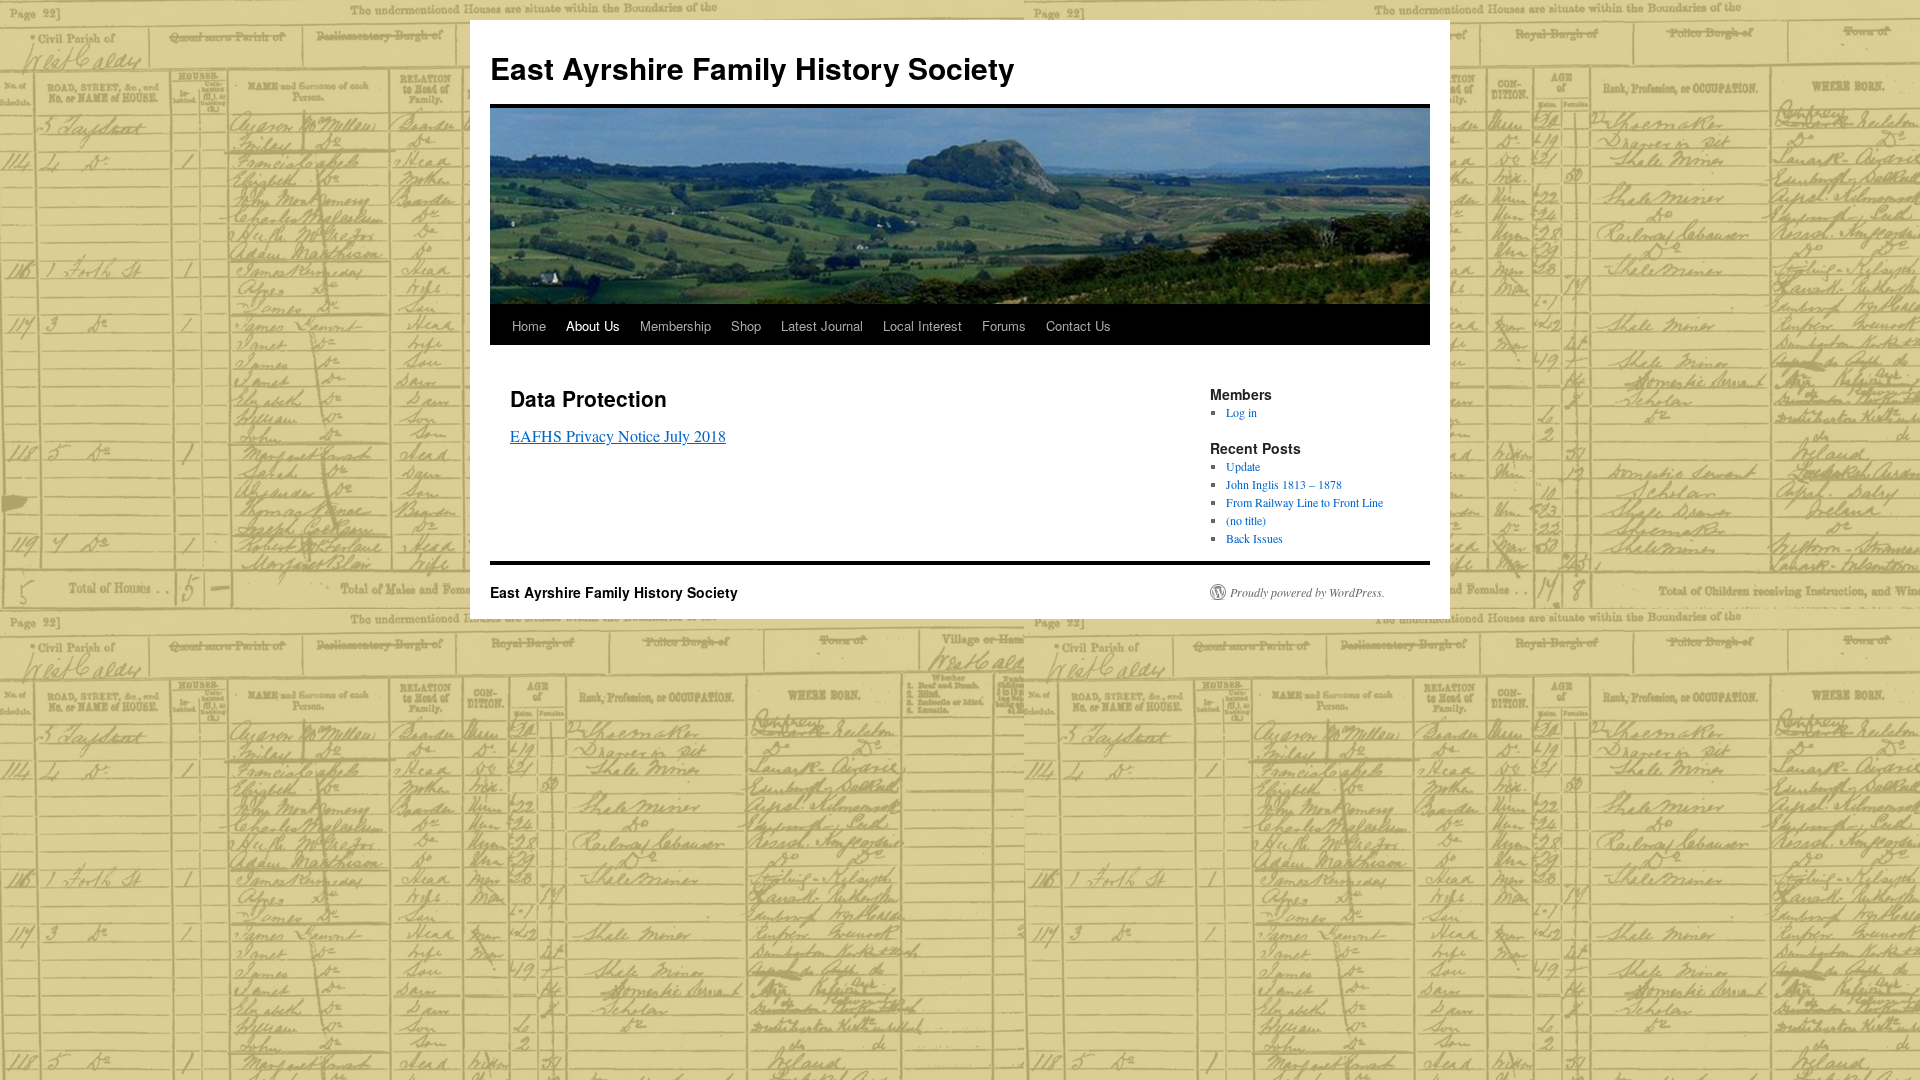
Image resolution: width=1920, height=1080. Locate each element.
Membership (675, 325)
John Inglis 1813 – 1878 (1284, 484)
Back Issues (1254, 538)
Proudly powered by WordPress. (1307, 592)
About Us (593, 325)
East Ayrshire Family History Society (752, 67)
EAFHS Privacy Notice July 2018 (618, 435)
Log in (1241, 412)
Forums (1004, 325)
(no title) (1246, 520)
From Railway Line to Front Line (1304, 502)
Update (1243, 466)
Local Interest (922, 325)
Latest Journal (822, 325)
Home (529, 325)
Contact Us (1078, 325)
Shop (746, 325)
